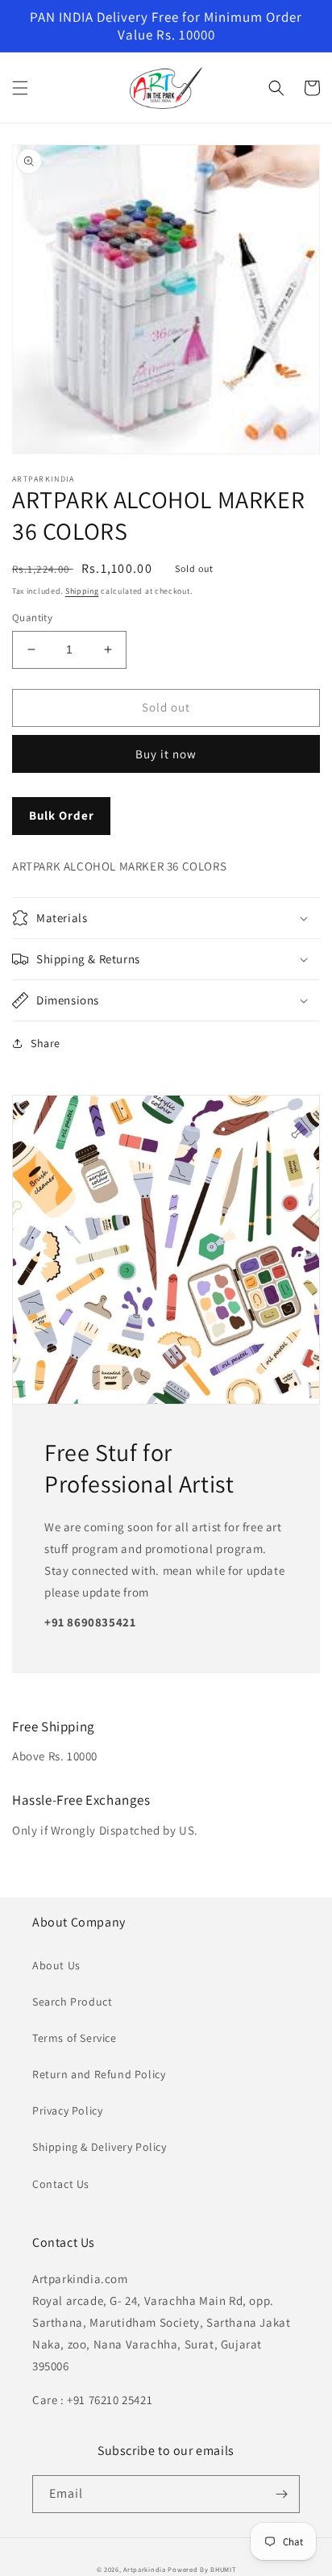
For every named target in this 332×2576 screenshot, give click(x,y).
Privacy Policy (67, 2110)
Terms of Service (75, 2038)
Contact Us (61, 2184)
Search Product (72, 2002)
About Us (56, 1965)
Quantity (32, 618)
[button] (20, 88)
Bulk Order (62, 815)
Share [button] (46, 1043)
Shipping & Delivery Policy (100, 2147)
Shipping (82, 591)
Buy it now (166, 754)
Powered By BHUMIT (201, 2569)
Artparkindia (144, 2569)
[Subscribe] (281, 2494)
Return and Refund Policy (99, 2074)
